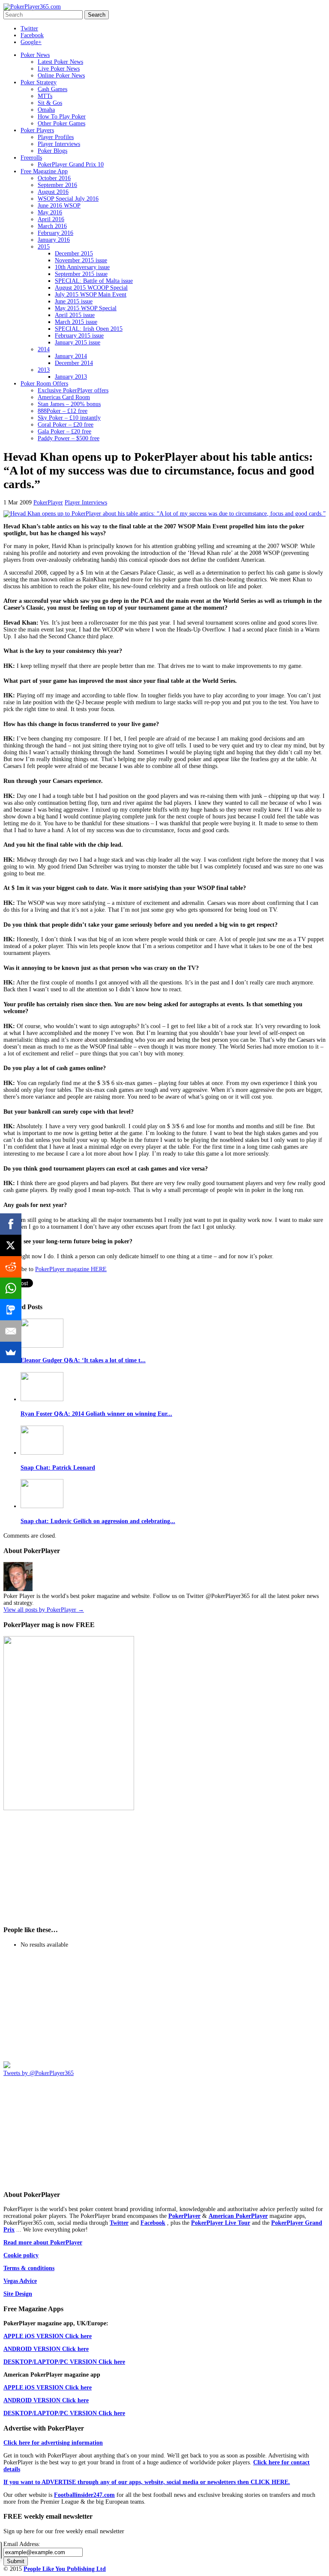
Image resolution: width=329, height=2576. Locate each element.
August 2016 (53, 192)
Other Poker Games (61, 123)
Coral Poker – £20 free (66, 425)
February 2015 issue (79, 336)
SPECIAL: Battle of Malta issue (94, 281)
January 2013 (71, 377)
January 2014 (71, 356)
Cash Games (52, 89)
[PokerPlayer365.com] (32, 7)
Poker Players (37, 130)
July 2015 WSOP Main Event (91, 295)
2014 (44, 349)
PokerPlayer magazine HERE (71, 1269)
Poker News (35, 55)
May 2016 (50, 212)
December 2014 (74, 363)
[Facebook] (11, 1224)
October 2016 (54, 178)
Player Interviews (59, 144)
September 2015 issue (81, 274)
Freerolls (31, 158)
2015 (44, 247)
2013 (44, 370)
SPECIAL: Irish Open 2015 (89, 329)
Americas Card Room (64, 397)
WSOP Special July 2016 (68, 199)
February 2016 (55, 233)
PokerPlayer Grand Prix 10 (71, 165)
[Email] (11, 1331)
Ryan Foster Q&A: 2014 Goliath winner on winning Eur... (96, 1414)
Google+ (31, 42)
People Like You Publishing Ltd (65, 2569)
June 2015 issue (74, 301)
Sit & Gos (50, 103)
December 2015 (74, 253)
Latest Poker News (60, 62)
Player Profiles (56, 137)
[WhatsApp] (11, 1288)
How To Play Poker (62, 117)
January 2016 (54, 240)
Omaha (46, 110)
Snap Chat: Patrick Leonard (58, 1468)
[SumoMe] (11, 1352)
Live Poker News (59, 69)
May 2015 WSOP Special (86, 308)
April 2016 (51, 219)
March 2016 (52, 226)
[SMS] (11, 1310)
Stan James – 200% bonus (69, 404)
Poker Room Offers (44, 384)
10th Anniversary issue (82, 267)
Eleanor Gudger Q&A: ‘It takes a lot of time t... (83, 1360)
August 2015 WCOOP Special (91, 288)
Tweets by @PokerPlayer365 (39, 2073)
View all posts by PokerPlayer (44, 1610)
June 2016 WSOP (59, 206)
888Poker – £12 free (63, 411)
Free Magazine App (44, 171)
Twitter (29, 28)
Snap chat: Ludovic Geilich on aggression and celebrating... (98, 1521)
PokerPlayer (48, 502)
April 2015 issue (75, 315)
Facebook (32, 35)
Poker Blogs (52, 151)
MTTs (45, 96)
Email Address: (22, 2544)
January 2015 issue (78, 342)
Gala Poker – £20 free (64, 431)
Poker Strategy (39, 82)
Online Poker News (61, 76)
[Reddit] (11, 1267)
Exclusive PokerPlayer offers (73, 390)
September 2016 (57, 185)
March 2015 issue (76, 322)
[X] (11, 1245)
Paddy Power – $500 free (69, 438)
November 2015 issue (81, 260)
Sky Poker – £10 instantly (69, 418)
